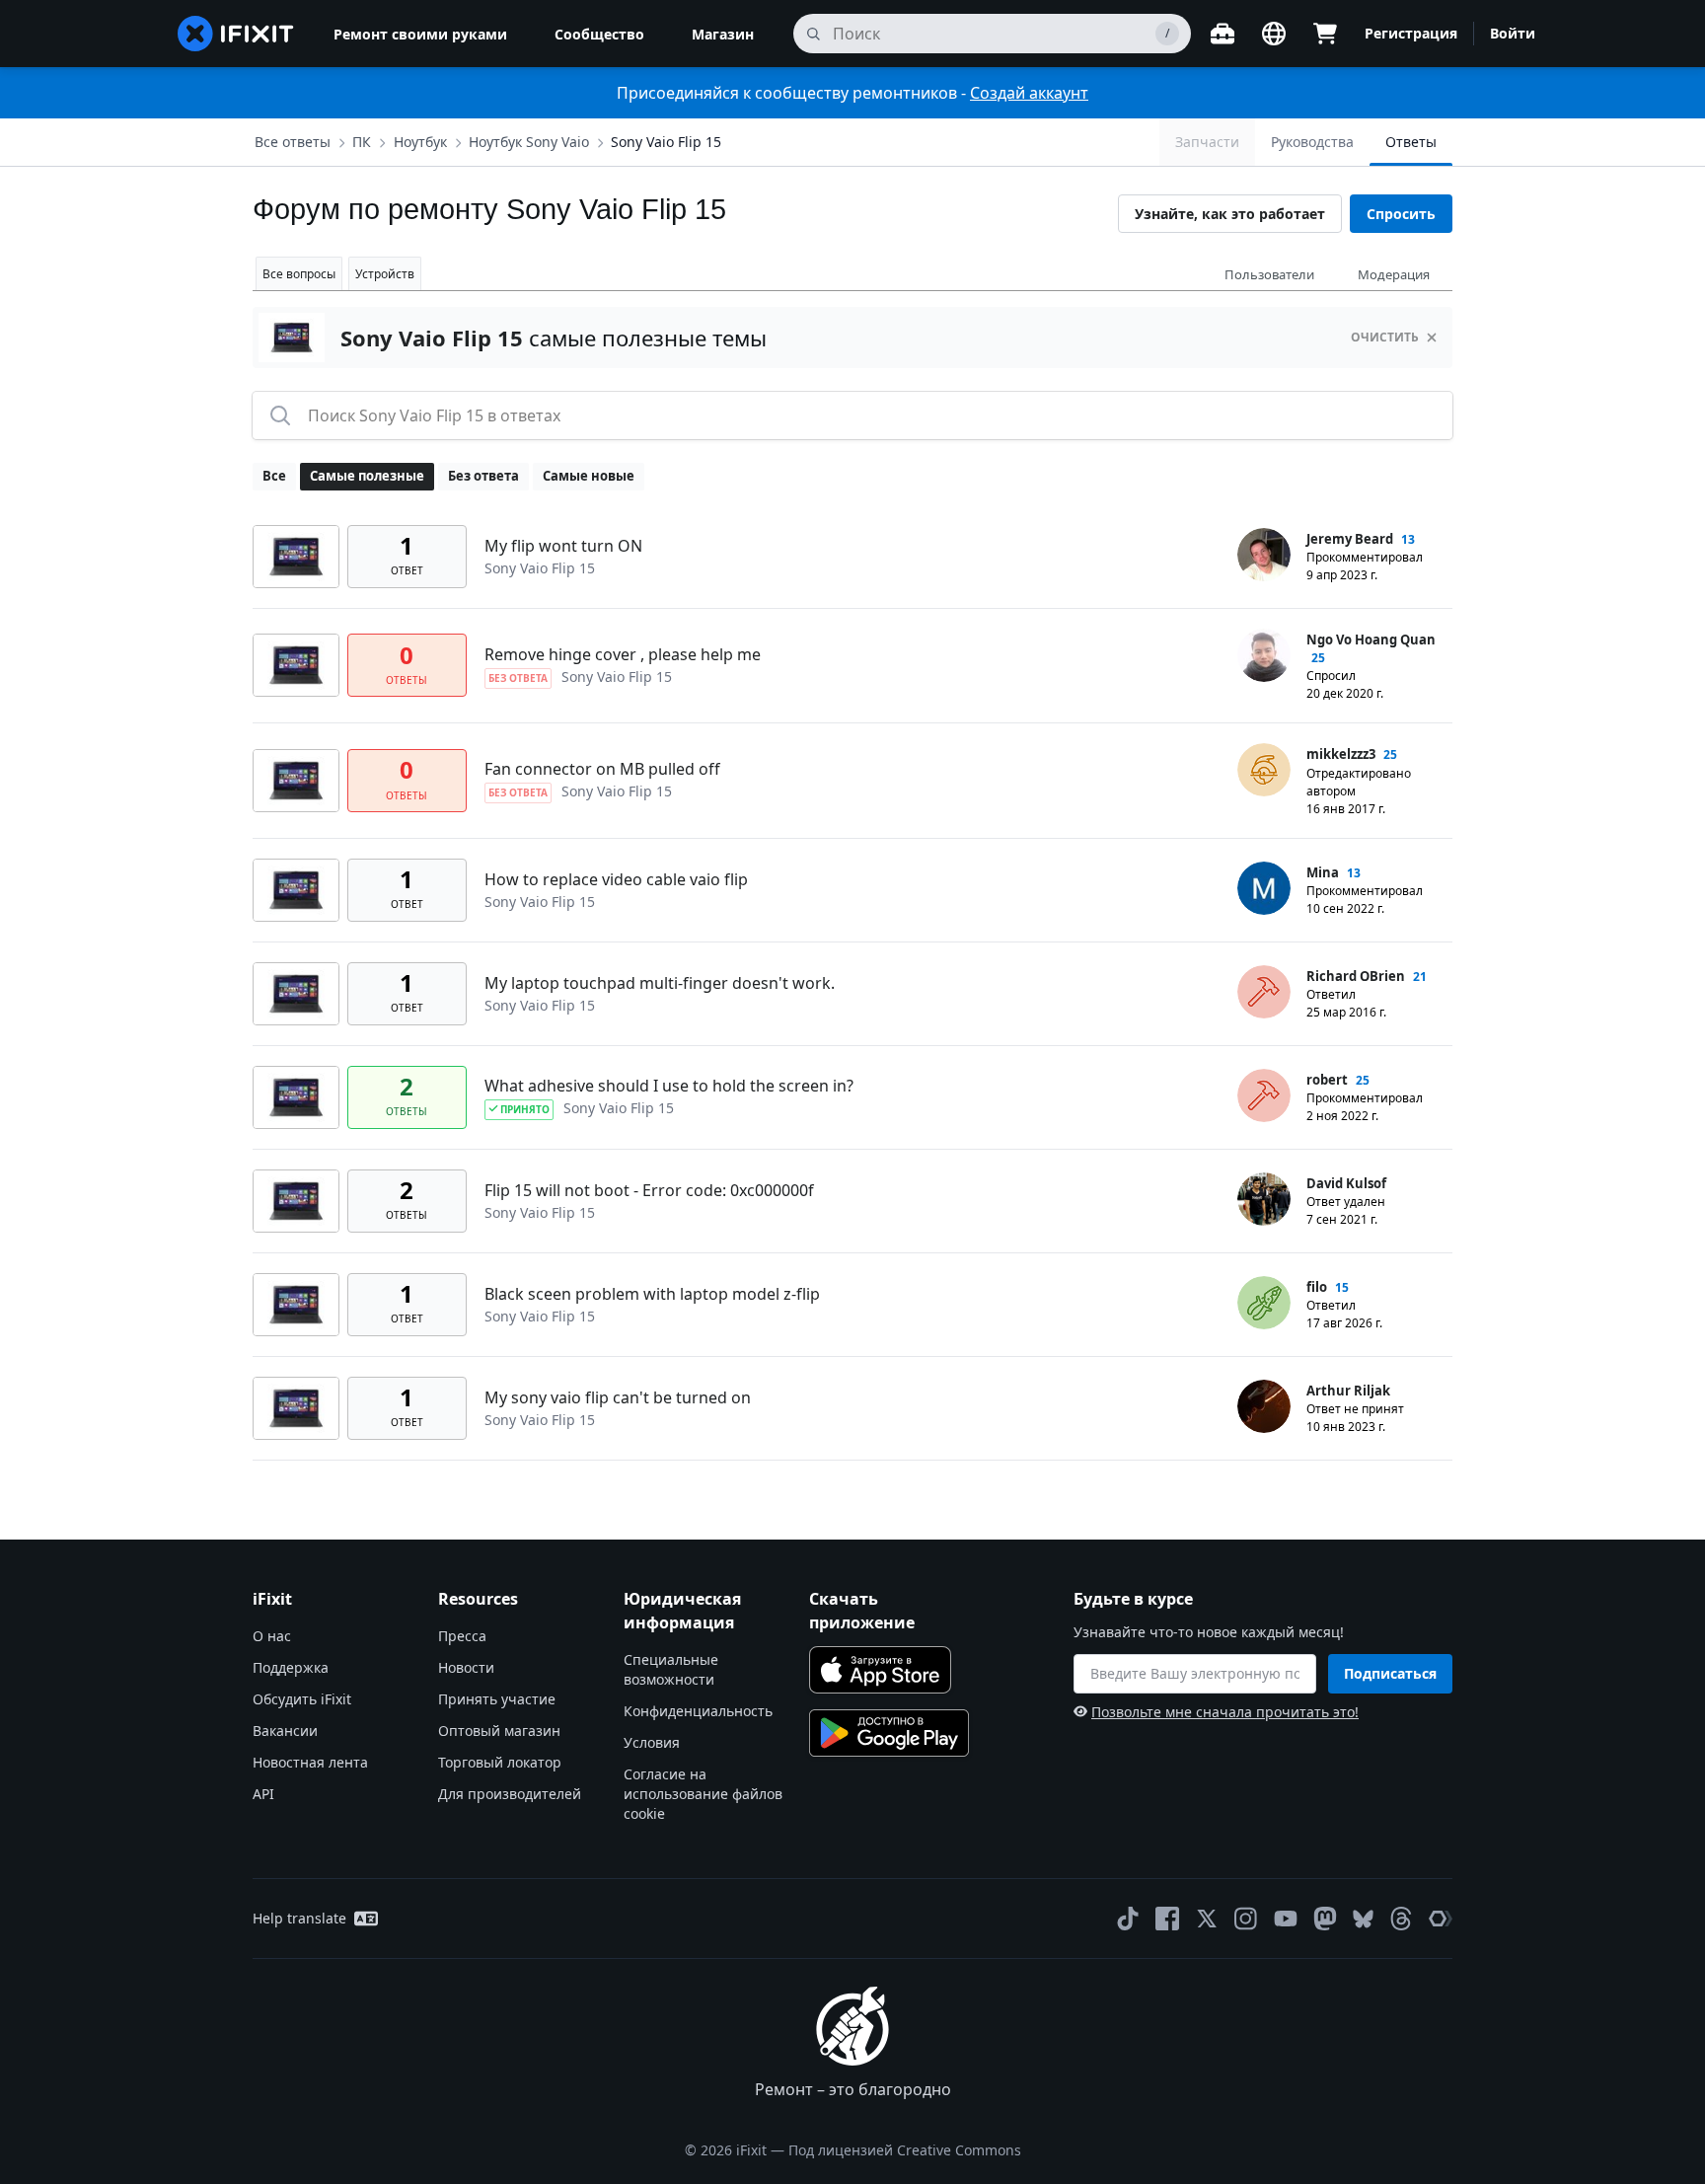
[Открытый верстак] (1223, 34)
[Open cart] (1325, 34)
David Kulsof (1346, 1183)
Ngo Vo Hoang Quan (1371, 640)
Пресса (462, 1636)
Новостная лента (310, 1762)
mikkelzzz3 (1341, 754)
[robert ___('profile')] (1264, 1095)
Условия (652, 1742)
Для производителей (510, 1794)
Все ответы (293, 142)
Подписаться (1390, 1673)
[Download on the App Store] (880, 1670)
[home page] (236, 34)
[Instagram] (1246, 1919)
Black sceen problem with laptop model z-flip (652, 1294)
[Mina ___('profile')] (1264, 888)
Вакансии (285, 1731)
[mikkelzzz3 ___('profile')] (1264, 770)
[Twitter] (1207, 1919)
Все (274, 476)
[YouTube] (1286, 1919)
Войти (1513, 33)
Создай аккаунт (1029, 93)
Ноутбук (420, 142)
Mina (1323, 872)
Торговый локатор (500, 1762)
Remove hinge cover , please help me (623, 654)
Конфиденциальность (698, 1711)
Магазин (723, 34)
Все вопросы (299, 274)
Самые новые (589, 476)
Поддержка (291, 1667)
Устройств (385, 274)
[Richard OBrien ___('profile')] (1264, 992)
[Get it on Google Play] (889, 1733)
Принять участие (497, 1699)
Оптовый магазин (499, 1731)
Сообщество (599, 34)
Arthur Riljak (1348, 1391)
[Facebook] (1167, 1919)
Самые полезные (367, 476)
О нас (272, 1636)
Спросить (1401, 214)
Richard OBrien (1356, 976)
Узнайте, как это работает (1230, 214)
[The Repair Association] (1441, 1919)
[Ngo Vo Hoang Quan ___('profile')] (1264, 655)
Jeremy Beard (1350, 539)
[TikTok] (1128, 1919)
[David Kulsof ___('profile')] (1264, 1199)
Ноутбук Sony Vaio (529, 142)
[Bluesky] (1363, 1919)
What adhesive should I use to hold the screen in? (669, 1086)
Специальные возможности (671, 1669)
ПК (362, 142)
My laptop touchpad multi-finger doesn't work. (660, 983)
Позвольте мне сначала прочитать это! (1225, 1712)
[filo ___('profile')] (1264, 1303)
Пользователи (1269, 274)
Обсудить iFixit (302, 1699)
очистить (1385, 337)
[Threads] (1401, 1919)
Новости (466, 1667)
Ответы (1411, 142)
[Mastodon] (1325, 1919)
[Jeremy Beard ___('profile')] (1264, 555)
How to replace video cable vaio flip (616, 879)
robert (1327, 1080)
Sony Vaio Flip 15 (666, 142)
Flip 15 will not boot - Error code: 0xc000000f (649, 1190)
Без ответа (483, 476)
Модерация (1394, 274)
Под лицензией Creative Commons (905, 2150)
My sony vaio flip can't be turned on (618, 1397)
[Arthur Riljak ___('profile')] (1264, 1406)
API (263, 1794)
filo (1317, 1287)
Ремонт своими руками (420, 34)
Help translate (299, 1918)
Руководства (1312, 142)
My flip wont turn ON (563, 546)
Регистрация (1411, 33)
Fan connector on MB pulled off (602, 769)
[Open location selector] (1274, 34)
